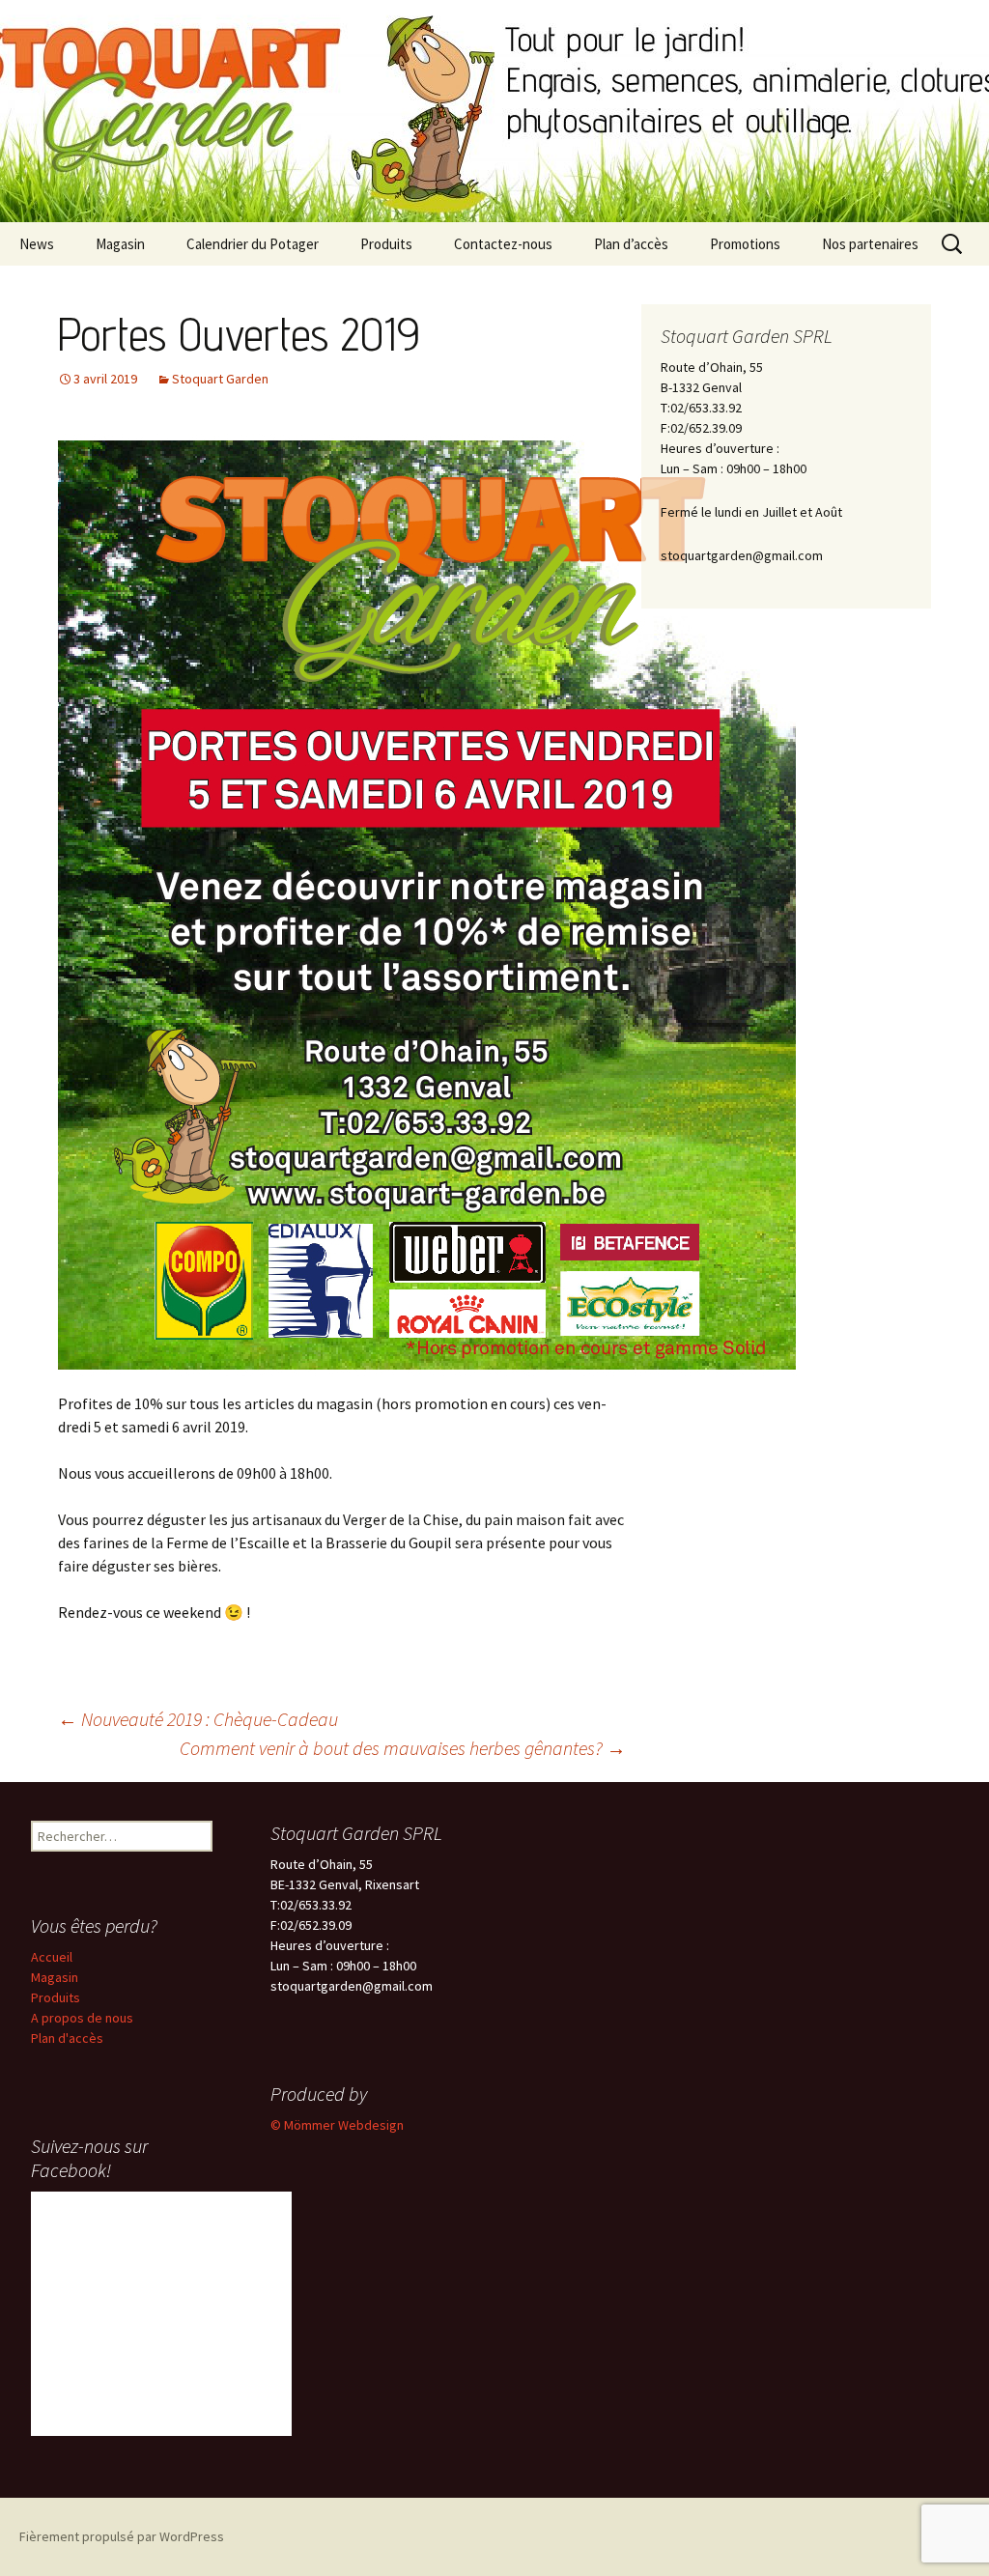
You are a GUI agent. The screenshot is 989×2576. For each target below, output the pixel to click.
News (37, 244)
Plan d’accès (631, 244)
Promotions (745, 244)
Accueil (52, 1957)
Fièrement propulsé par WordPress (122, 2536)
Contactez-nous (503, 244)
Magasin (120, 244)
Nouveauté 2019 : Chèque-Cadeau (198, 1719)
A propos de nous (82, 2018)
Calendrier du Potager (253, 244)
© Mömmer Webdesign (337, 2125)
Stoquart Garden (220, 379)
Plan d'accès (67, 2038)
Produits (386, 244)
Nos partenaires (870, 244)
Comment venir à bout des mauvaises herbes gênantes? (403, 1748)
